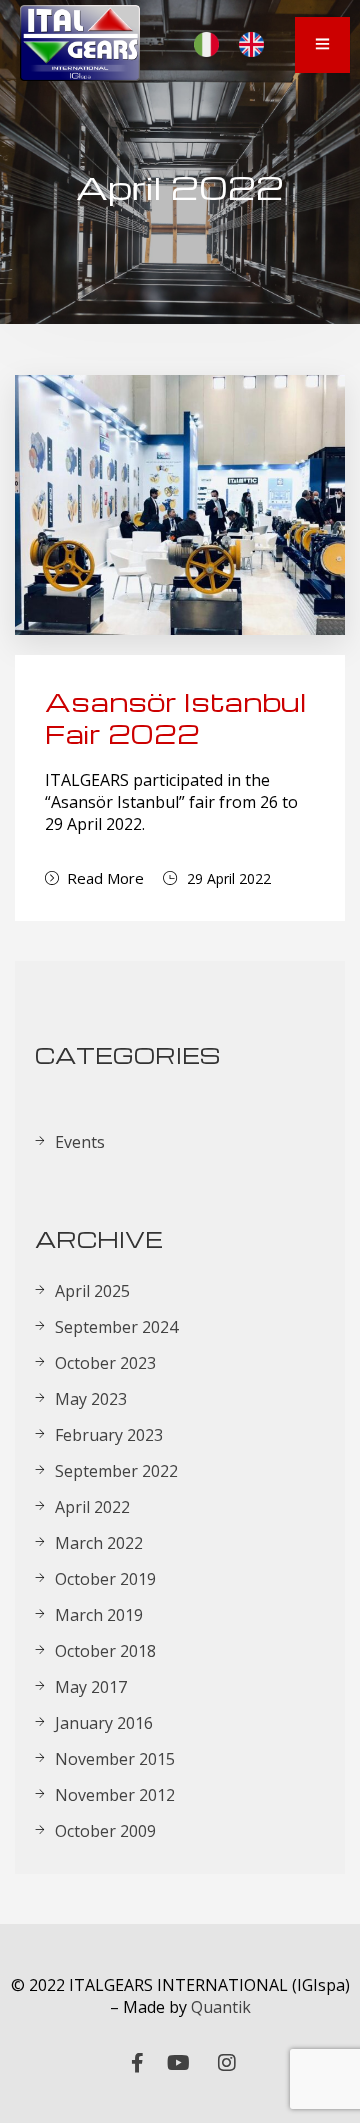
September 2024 (116, 1327)
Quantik (221, 2007)
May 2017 (91, 1687)
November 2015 (115, 1759)
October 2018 (105, 1651)
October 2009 (105, 1831)
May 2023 (91, 1399)
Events (80, 1142)
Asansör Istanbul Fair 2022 (176, 717)
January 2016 (104, 1723)
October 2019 (105, 1579)
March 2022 (99, 1543)
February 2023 (109, 1435)
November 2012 (115, 1795)
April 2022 (92, 1507)
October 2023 (105, 1363)
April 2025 (92, 1291)
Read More (105, 878)
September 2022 (116, 1471)
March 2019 (99, 1615)
